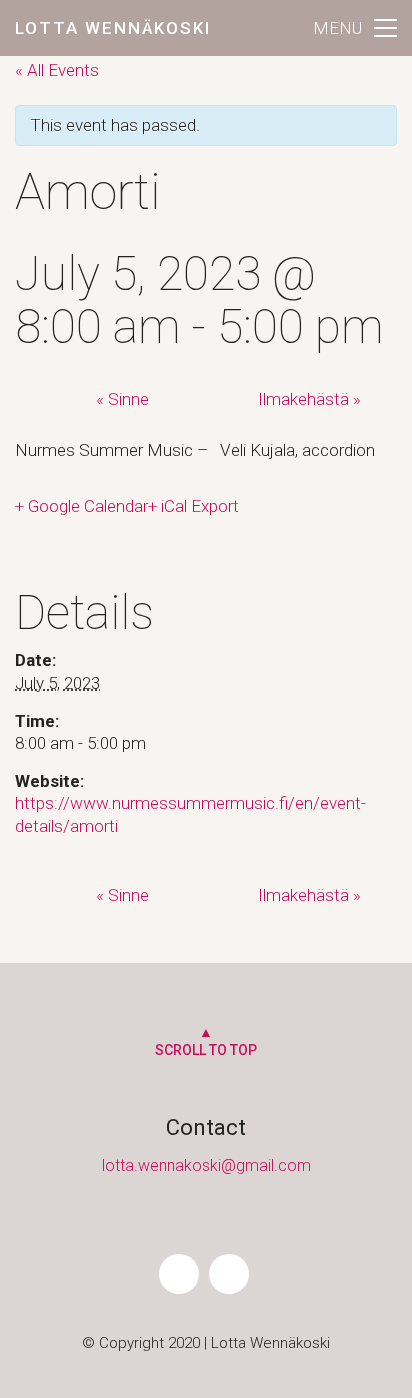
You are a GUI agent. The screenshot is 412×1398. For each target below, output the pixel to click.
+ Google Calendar (81, 506)
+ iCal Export (193, 506)
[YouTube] (229, 1274)
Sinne (122, 399)
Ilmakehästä (309, 399)
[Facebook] (179, 1274)
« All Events (57, 70)
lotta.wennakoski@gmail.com (206, 1165)
